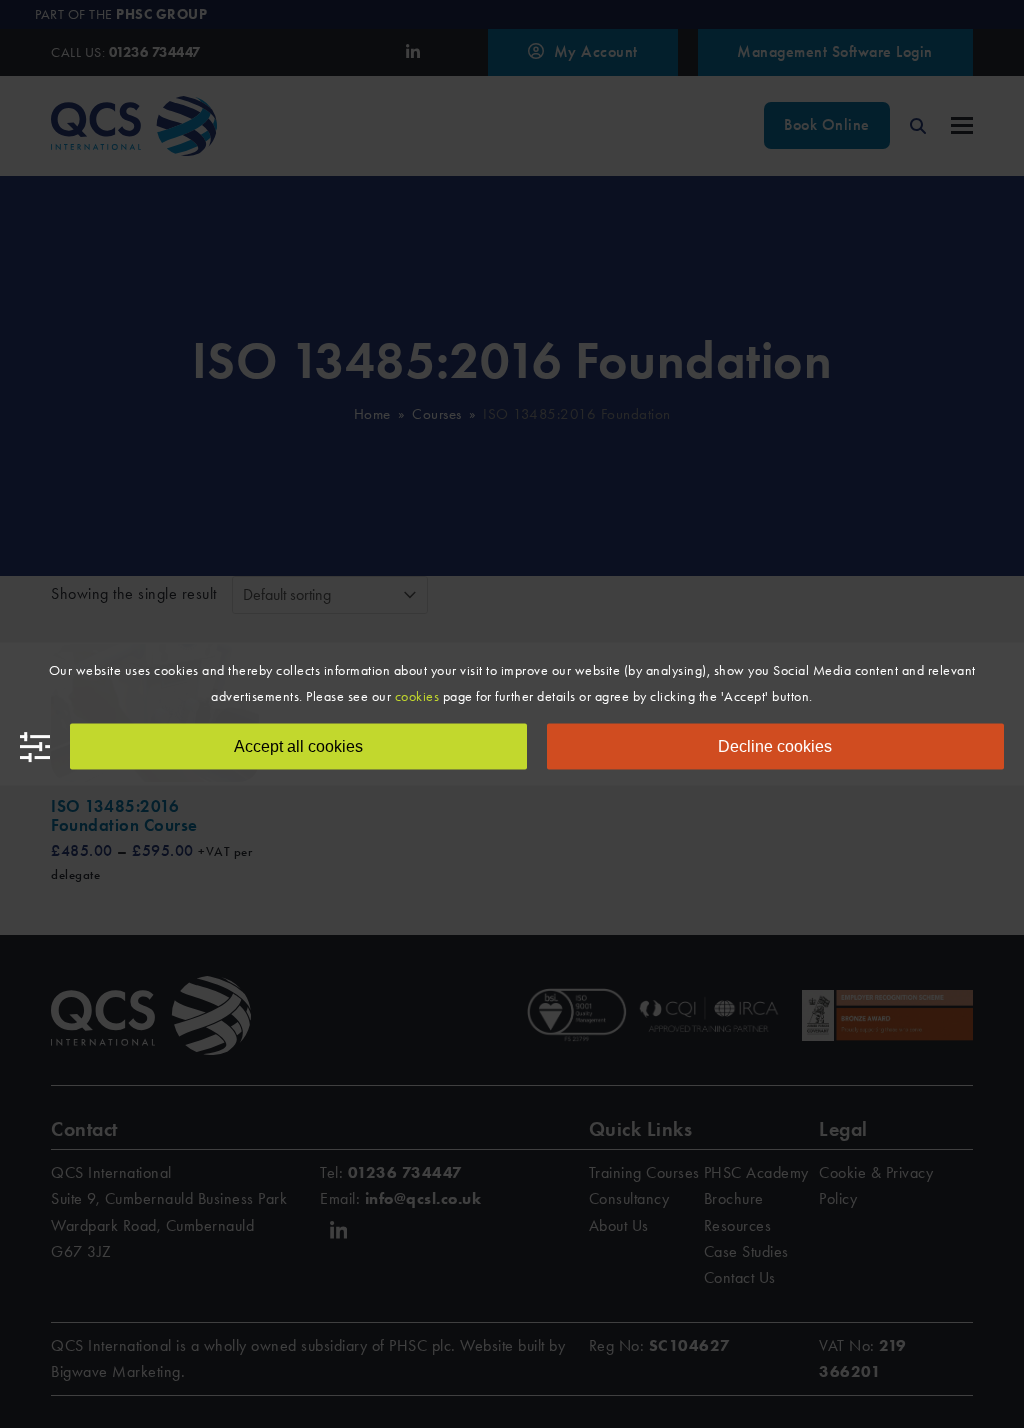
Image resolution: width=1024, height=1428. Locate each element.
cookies (417, 696)
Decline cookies (775, 746)
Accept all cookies (298, 746)
